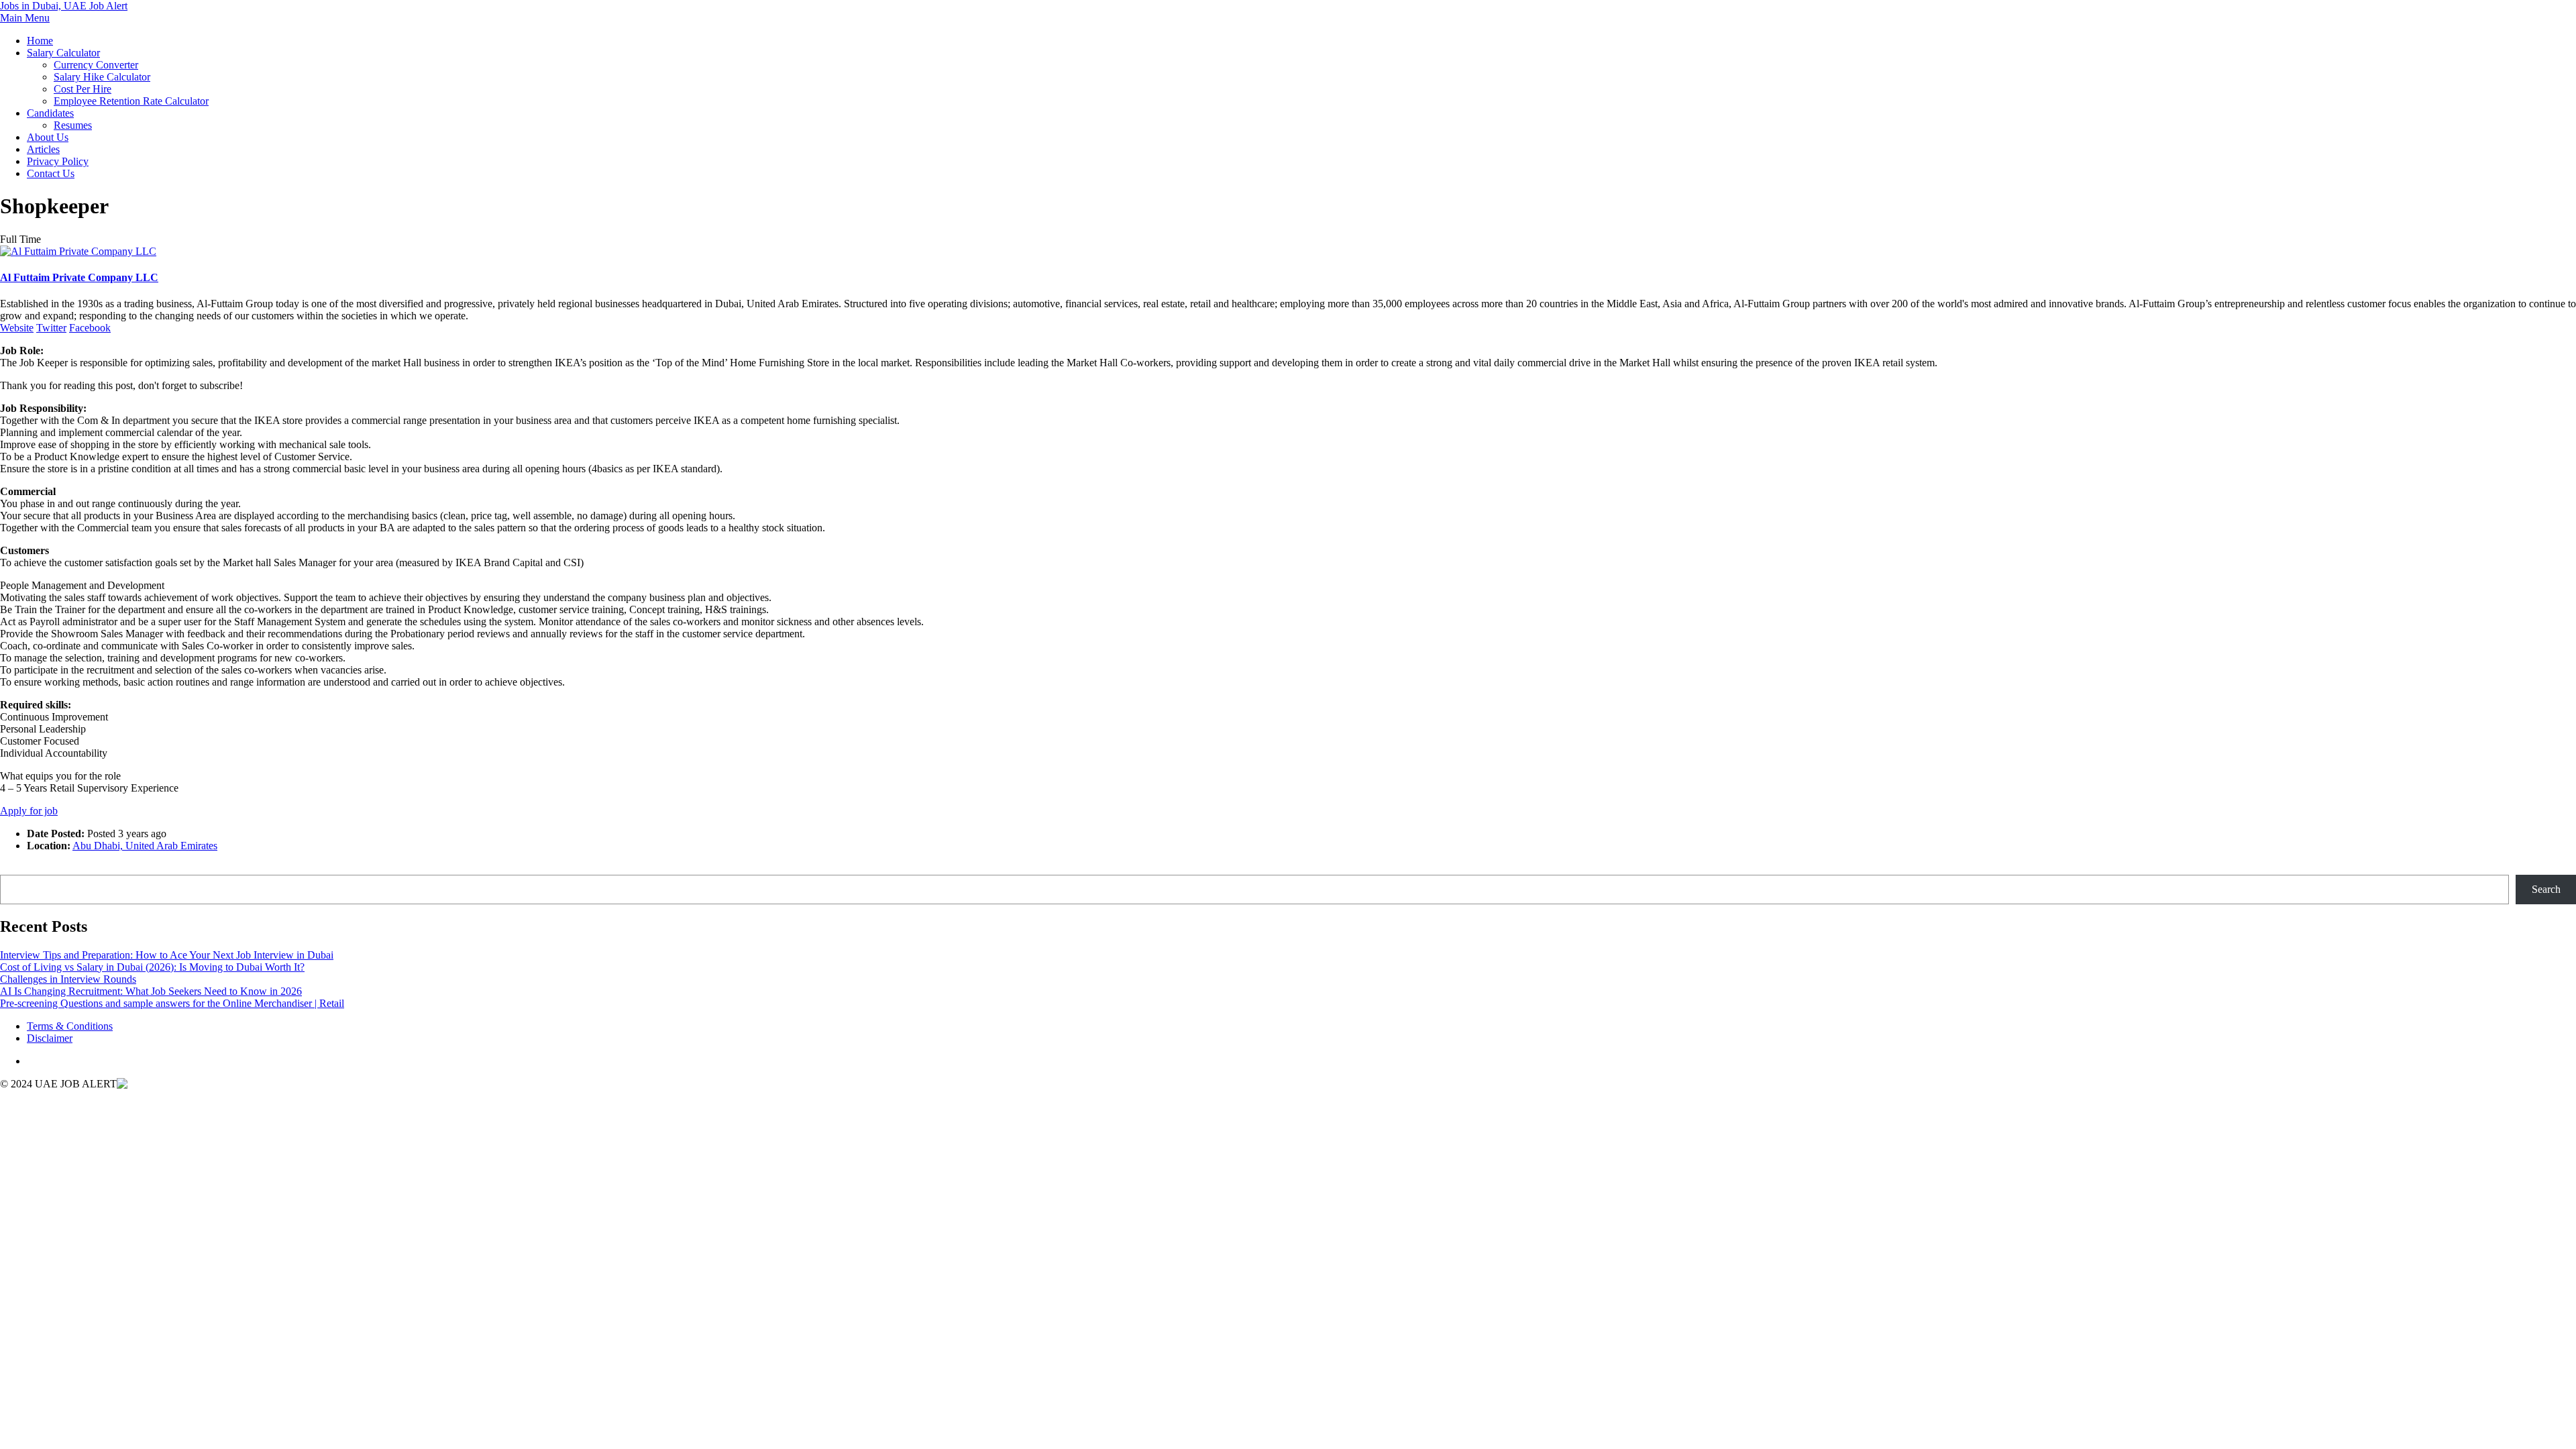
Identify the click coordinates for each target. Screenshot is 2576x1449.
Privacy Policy (58, 161)
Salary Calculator (63, 53)
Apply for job (29, 811)
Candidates (50, 113)
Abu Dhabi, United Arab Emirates (145, 846)
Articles (43, 149)
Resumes (73, 125)
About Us (48, 137)
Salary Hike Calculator (102, 77)
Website (17, 328)
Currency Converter (96, 65)
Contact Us (51, 173)
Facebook (90, 328)
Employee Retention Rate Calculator (131, 101)
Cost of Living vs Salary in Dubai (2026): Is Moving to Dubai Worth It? (152, 967)
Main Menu (25, 18)
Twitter (51, 328)
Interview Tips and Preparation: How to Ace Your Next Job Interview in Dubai (167, 955)
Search (14, 868)
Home (40, 41)
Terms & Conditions (70, 1026)
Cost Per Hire (83, 89)
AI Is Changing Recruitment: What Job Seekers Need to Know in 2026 (151, 991)
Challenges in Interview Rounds (68, 979)
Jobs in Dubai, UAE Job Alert (64, 6)
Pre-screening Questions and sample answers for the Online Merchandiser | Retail (172, 1003)
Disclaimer (50, 1038)
